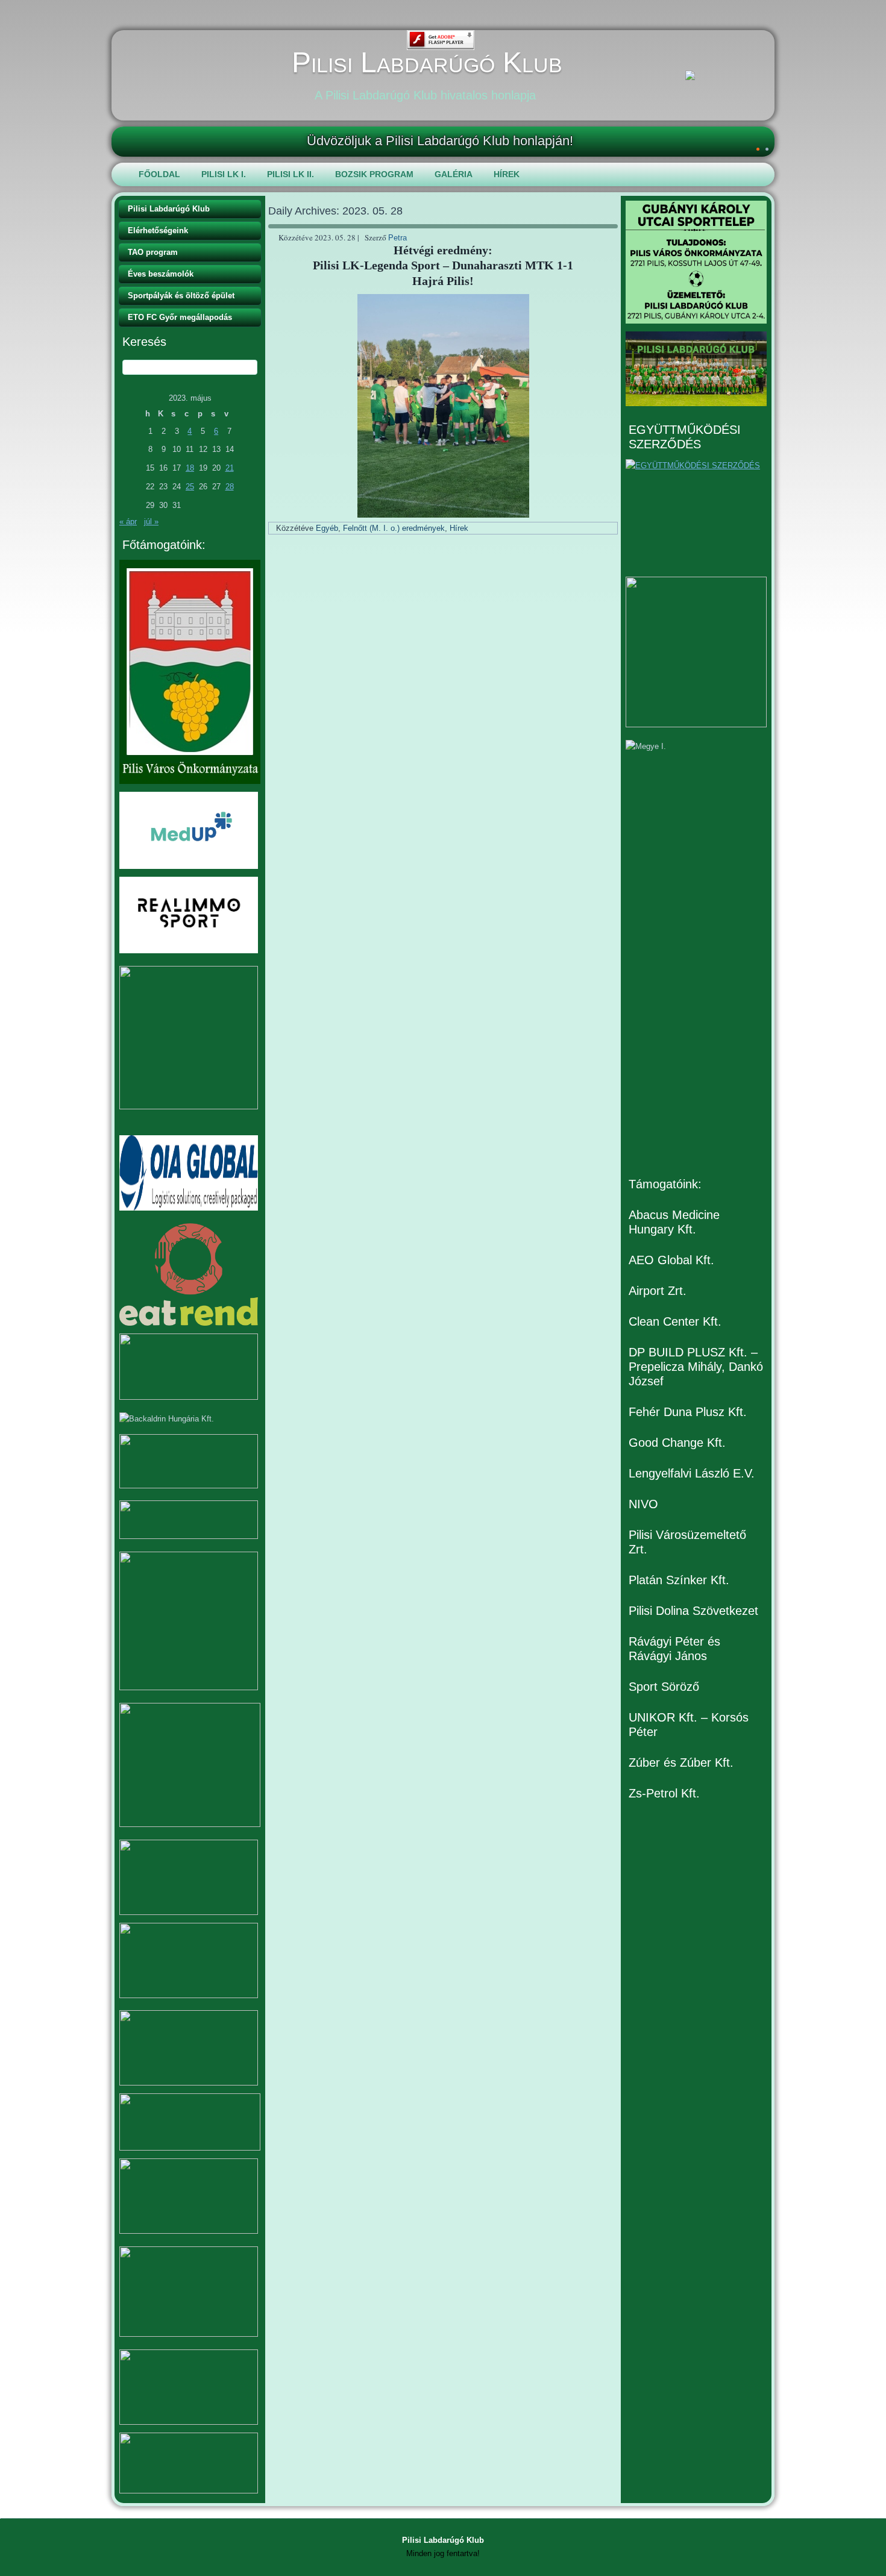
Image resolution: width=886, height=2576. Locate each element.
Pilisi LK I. (224, 174)
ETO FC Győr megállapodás (180, 317)
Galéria (454, 174)
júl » (151, 522)
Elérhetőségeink (158, 230)
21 (230, 468)
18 (190, 468)
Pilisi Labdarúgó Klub (427, 62)
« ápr (128, 522)
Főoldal (159, 174)
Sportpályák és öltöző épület (181, 296)
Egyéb (327, 528)
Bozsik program (374, 174)
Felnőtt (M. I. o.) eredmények (394, 528)
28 (230, 487)
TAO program (153, 252)
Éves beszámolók (161, 274)
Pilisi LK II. (291, 174)
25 (190, 487)
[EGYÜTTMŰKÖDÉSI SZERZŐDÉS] (696, 514)
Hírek (507, 174)
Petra (397, 238)
